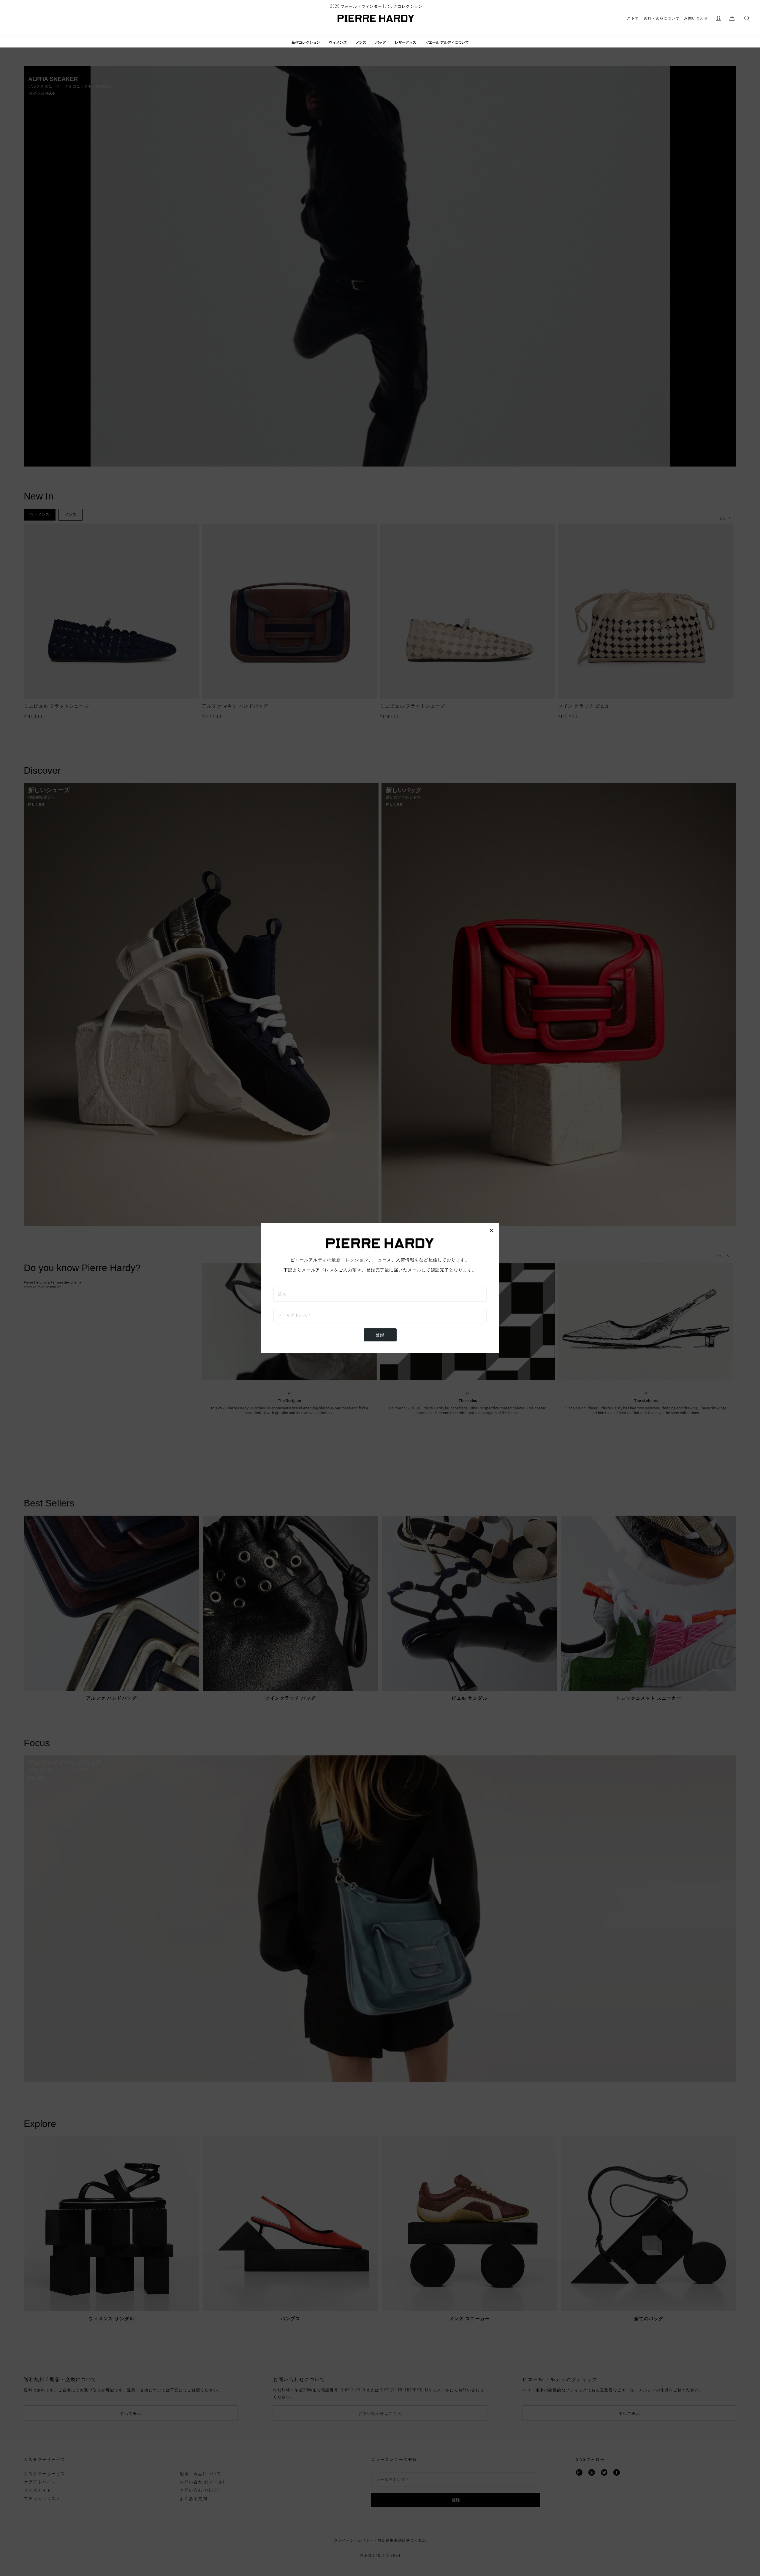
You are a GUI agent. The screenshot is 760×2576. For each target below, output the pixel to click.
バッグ (381, 42)
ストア (633, 18)
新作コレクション (306, 42)
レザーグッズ (406, 42)
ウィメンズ (338, 42)
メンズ (361, 42)
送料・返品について (662, 18)
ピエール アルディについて (447, 42)
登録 (380, 1335)
